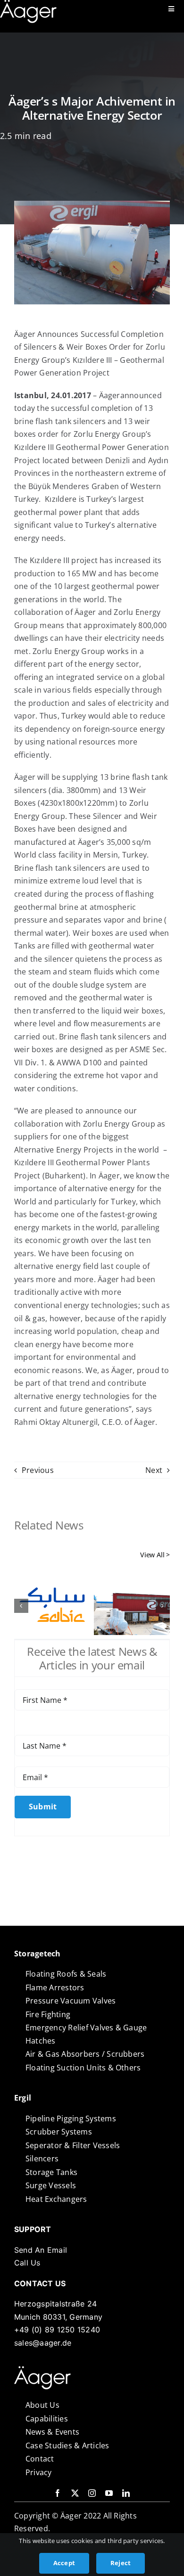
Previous (38, 1470)
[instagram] (92, 2493)
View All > (155, 1555)
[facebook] (58, 2493)
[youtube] (109, 2493)
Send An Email (41, 2250)
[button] (21, 1606)
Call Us (27, 2263)
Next (154, 1470)
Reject (121, 2563)
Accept (64, 2563)
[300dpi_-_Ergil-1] (42, 2370)
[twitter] (75, 2493)
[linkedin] (126, 2493)
